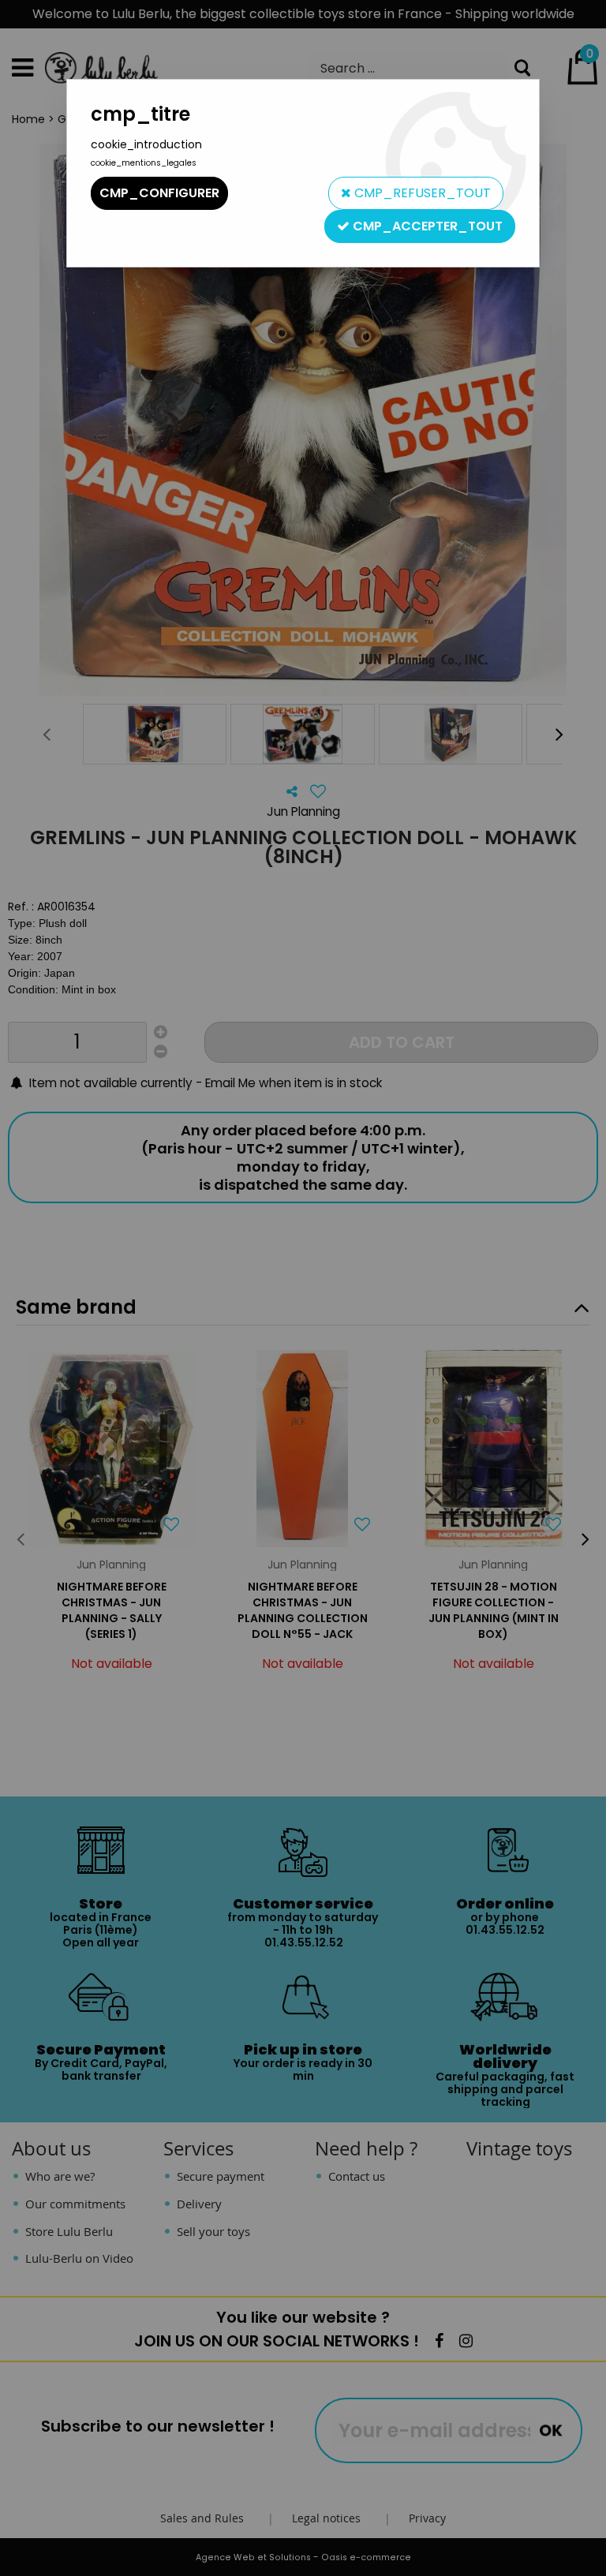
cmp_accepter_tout (426, 226)
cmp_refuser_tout (421, 193)
